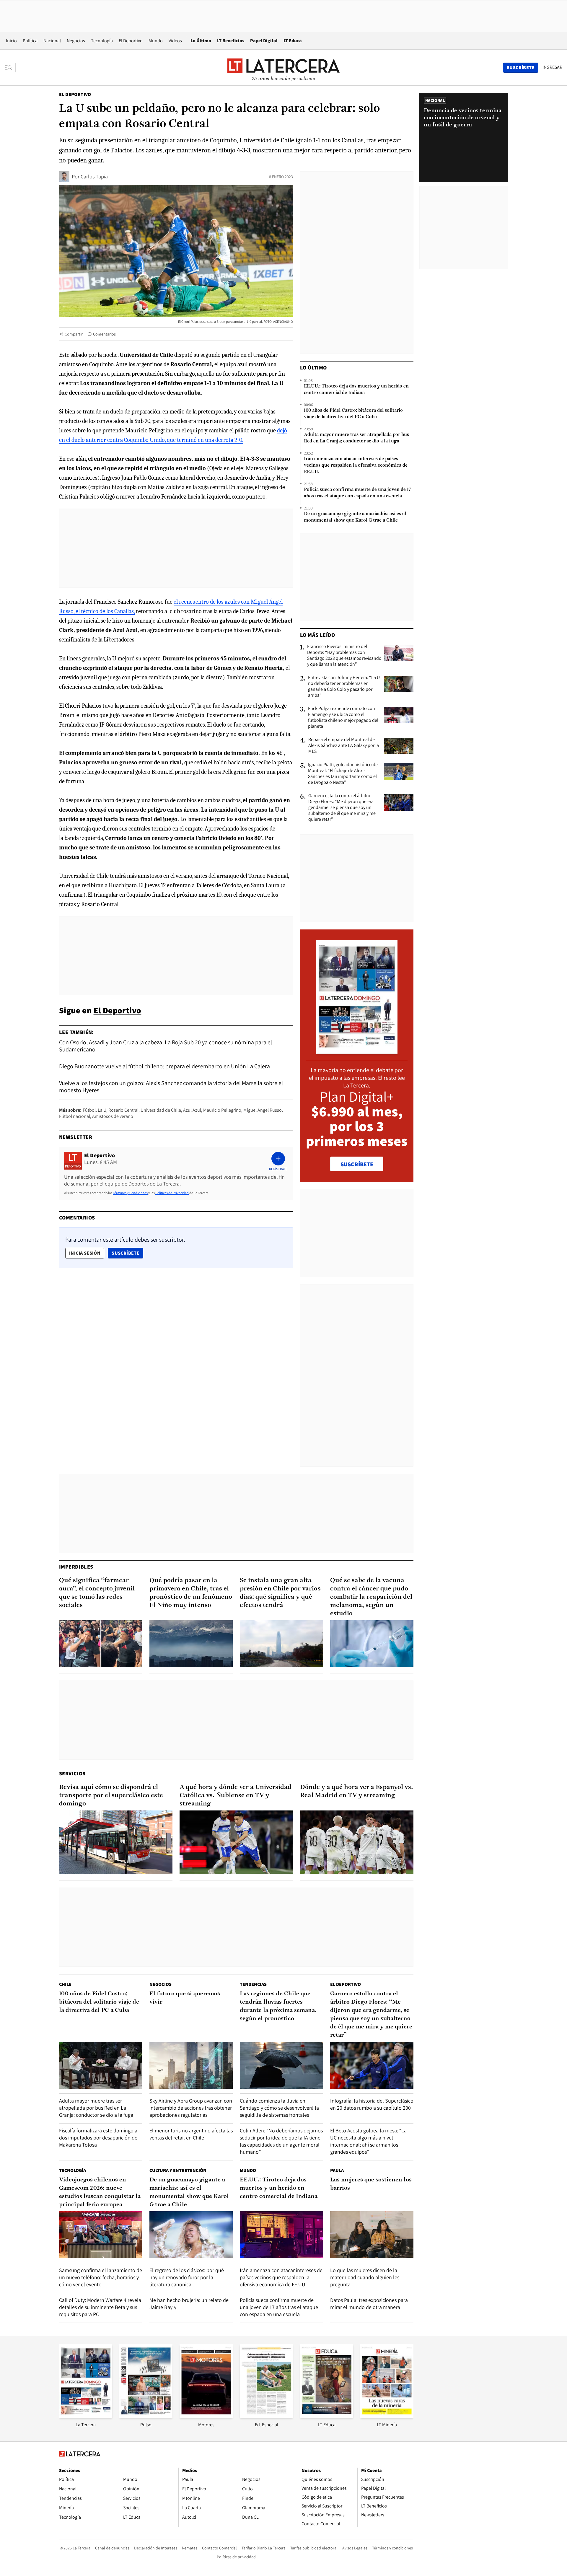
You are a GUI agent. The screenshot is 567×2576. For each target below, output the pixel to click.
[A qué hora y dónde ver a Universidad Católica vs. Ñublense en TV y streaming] (236, 1842)
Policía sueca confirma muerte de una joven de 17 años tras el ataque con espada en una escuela (357, 493)
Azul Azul (192, 1110)
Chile (65, 1984)
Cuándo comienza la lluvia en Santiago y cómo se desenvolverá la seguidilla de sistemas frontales (279, 2108)
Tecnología (102, 41)
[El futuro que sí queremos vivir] (191, 2065)
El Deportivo (131, 41)
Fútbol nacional (75, 1116)
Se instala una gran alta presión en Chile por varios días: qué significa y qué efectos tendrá (280, 1593)
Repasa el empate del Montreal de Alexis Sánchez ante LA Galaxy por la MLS (344, 745)
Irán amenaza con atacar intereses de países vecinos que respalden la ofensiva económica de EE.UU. (356, 465)
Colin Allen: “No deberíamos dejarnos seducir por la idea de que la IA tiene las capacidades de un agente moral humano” (281, 2141)
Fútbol (89, 1110)
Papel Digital (264, 41)
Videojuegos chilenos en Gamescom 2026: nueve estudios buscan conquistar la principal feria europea (100, 2192)
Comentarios (104, 334)
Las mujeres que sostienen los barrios (371, 2184)
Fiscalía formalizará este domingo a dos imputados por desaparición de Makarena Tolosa (98, 2138)
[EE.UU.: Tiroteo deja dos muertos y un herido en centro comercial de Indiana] (281, 2235)
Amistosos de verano (113, 1116)
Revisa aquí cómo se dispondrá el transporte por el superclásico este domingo (111, 1796)
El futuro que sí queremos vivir (185, 1998)
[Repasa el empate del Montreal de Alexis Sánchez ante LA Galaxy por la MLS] (399, 746)
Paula (337, 2170)
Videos (175, 41)
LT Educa (293, 41)
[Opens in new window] (206, 2416)
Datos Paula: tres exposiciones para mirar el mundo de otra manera (369, 2304)
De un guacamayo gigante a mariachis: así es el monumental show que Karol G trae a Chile (355, 517)
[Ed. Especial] (266, 2416)
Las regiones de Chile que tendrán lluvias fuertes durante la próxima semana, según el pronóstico (278, 2006)
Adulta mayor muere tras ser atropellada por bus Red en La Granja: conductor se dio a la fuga (356, 438)
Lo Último (201, 41)
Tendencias (253, 1984)
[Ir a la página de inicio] (283, 67)
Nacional (52, 41)
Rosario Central (123, 1110)
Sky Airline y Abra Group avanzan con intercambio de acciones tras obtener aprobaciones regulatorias (191, 2108)
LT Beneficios (231, 41)
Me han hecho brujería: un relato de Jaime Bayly (189, 2304)
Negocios (76, 41)
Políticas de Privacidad (172, 1193)
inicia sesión (85, 1253)
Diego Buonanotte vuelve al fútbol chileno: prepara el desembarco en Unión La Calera (164, 1066)
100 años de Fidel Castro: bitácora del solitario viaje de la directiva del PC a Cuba (353, 414)
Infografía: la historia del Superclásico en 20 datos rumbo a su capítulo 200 (372, 2104)
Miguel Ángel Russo (263, 1110)
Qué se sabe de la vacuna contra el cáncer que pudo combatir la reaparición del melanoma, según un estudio (371, 1597)
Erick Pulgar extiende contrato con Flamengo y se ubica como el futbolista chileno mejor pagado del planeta (343, 717)
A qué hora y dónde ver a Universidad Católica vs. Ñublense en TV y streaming (236, 1796)
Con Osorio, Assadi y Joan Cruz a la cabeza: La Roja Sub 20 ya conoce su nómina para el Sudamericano (166, 1046)
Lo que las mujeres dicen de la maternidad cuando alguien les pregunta (365, 2277)
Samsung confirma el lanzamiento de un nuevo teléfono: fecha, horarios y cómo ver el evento (101, 2277)
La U (102, 1110)
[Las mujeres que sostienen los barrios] (372, 2235)
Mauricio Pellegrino (222, 1110)
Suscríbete (127, 1253)
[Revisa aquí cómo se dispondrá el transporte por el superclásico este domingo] (116, 1842)
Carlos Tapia (94, 176)
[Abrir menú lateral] (10, 68)
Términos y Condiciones (130, 1193)
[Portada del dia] (357, 1051)
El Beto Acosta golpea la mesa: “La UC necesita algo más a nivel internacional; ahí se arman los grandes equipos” (368, 2141)
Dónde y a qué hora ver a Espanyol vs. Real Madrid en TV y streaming (357, 1791)
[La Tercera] (86, 2416)
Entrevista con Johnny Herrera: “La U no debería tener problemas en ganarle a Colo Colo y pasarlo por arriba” (344, 686)
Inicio (11, 41)
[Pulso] (146, 2416)
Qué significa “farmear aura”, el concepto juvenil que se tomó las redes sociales (97, 1593)
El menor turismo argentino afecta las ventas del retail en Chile (191, 2134)
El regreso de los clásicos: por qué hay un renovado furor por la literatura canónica (187, 2277)
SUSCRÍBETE (357, 1164)
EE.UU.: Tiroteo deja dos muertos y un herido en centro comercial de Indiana (356, 390)
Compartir (74, 334)
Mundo (156, 41)
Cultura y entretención (178, 2170)
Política (30, 41)
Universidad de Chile (161, 1110)
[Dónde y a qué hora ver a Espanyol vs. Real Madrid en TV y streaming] (357, 1842)
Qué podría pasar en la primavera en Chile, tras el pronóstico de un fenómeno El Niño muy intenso (191, 1593)
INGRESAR (552, 67)
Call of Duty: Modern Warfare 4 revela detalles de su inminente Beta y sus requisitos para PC (100, 2307)
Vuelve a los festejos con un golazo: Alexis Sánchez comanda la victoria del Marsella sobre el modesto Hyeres (171, 1087)
